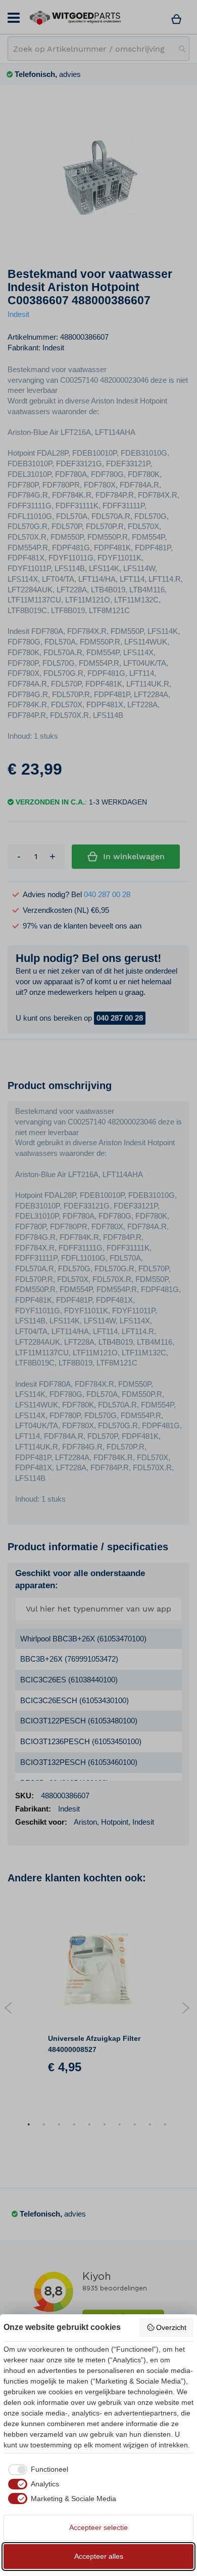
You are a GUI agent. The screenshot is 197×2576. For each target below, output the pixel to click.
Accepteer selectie (98, 2527)
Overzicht (171, 2327)
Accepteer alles (99, 2556)
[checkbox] (36, 2470)
